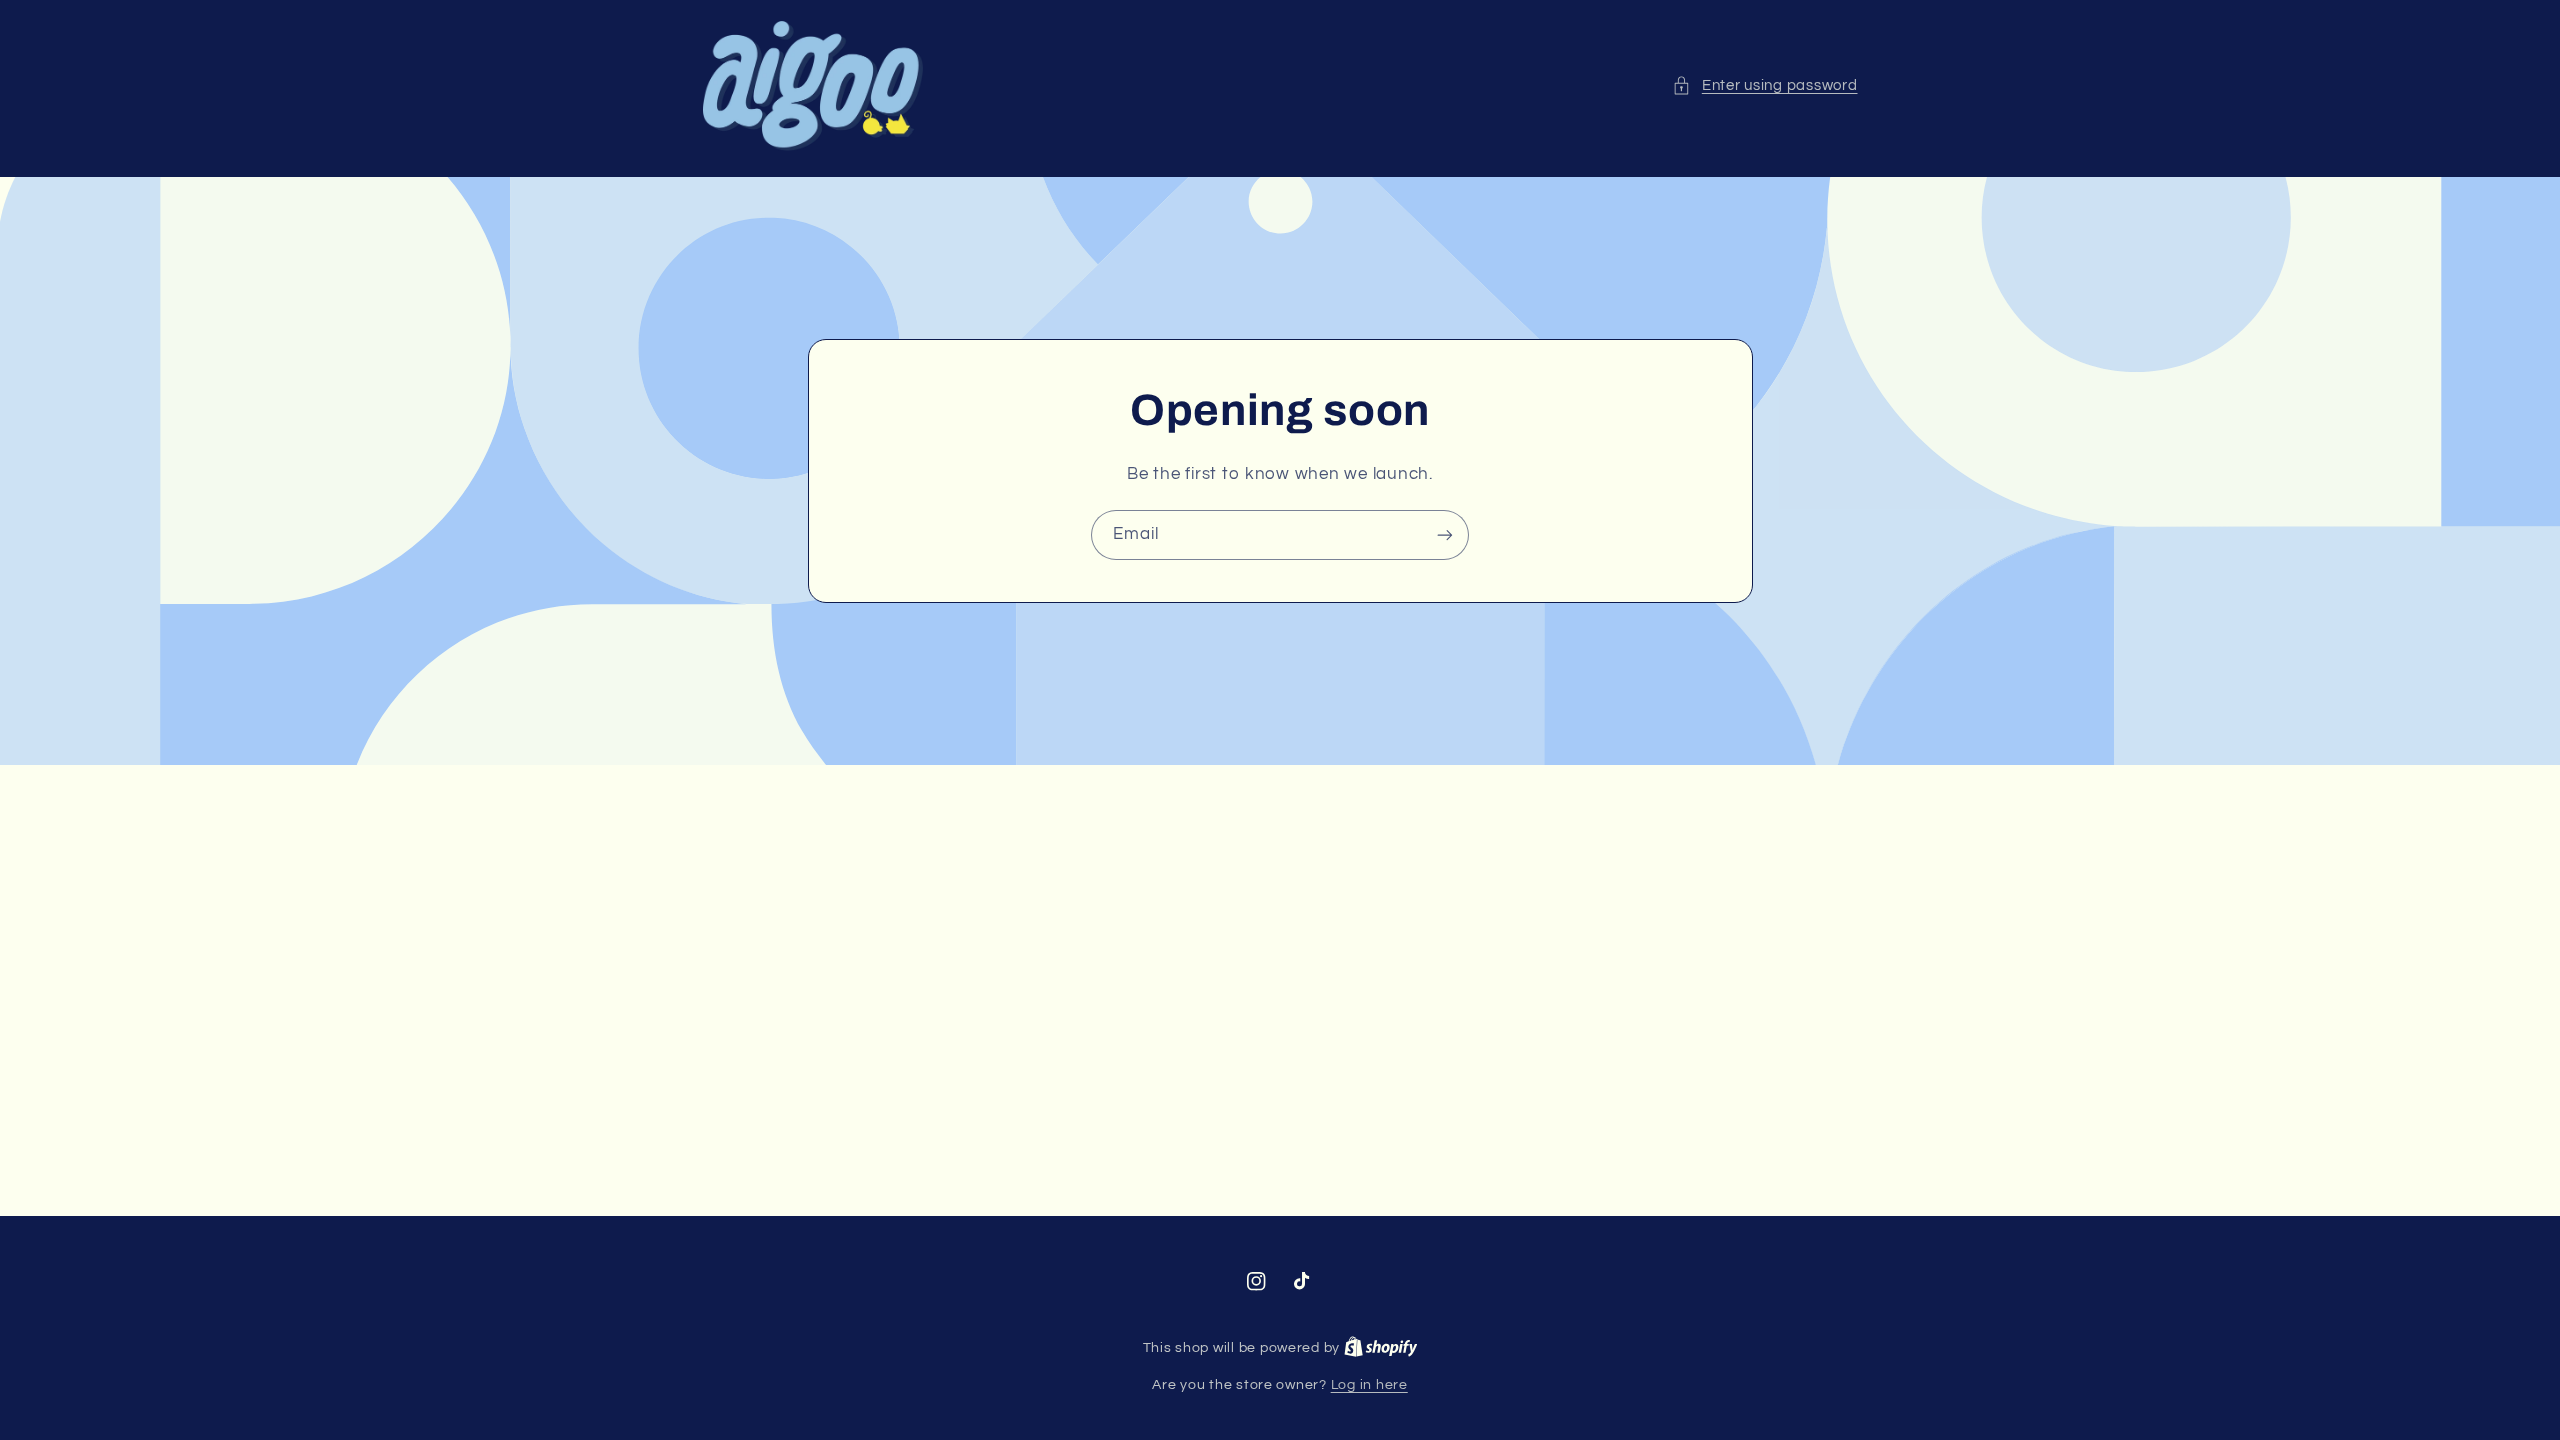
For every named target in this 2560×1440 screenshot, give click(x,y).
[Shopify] (1381, 1348)
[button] (1764, 86)
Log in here (1369, 1385)
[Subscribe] (1445, 534)
